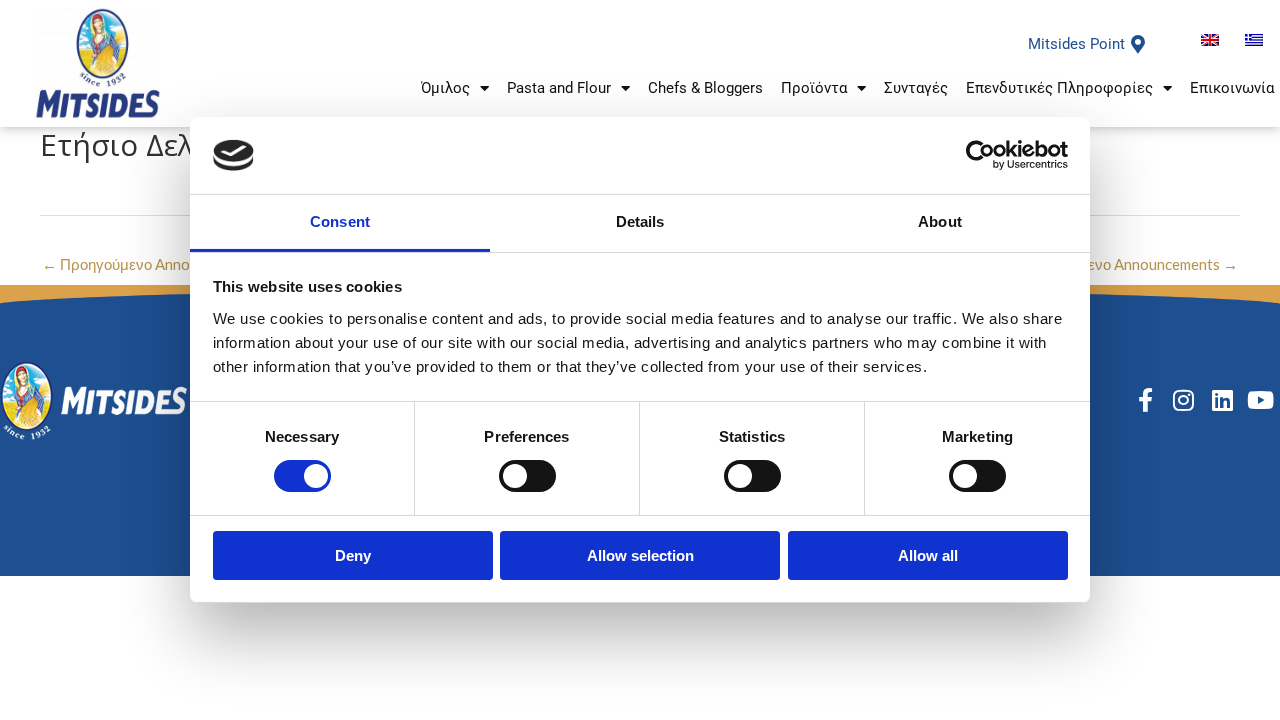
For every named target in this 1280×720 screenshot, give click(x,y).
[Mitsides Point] (1138, 44)
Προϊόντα (814, 88)
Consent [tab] (340, 221)
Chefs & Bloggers (705, 88)
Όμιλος (445, 88)
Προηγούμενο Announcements (151, 264)
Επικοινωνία (1232, 88)
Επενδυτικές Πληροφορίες (1059, 88)
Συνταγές (916, 88)
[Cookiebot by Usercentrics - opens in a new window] (980, 155)
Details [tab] (640, 221)
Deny (353, 555)
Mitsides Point (1076, 44)
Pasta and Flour (559, 88)
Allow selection (640, 555)
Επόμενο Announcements (1144, 264)
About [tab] (940, 221)
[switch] (527, 476)
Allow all (928, 555)
